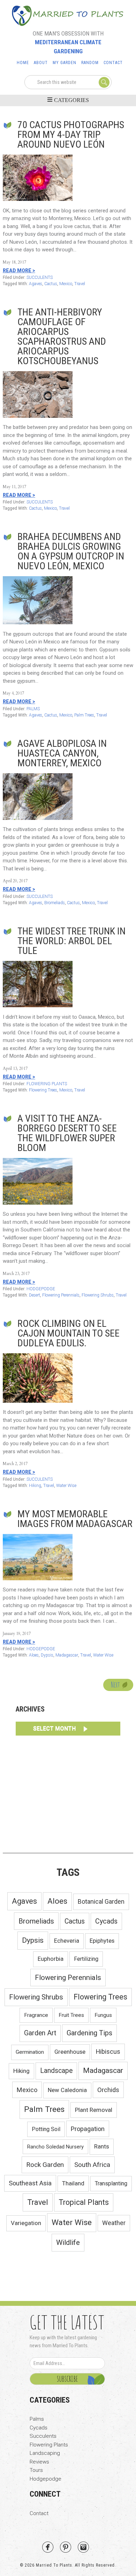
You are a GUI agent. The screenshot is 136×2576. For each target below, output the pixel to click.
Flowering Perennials (61, 1295)
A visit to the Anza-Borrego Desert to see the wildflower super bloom (67, 1133)
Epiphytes (102, 1941)
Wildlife (68, 2242)
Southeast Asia (30, 2183)
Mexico (66, 284)
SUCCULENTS (40, 277)
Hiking (35, 1486)
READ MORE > (19, 271)
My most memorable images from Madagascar (75, 1519)
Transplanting (111, 2183)
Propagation (88, 2129)
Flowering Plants (49, 2445)
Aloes (34, 1655)
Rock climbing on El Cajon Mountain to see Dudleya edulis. (69, 1333)
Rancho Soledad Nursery (55, 2147)
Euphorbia (51, 1959)
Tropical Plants (84, 2202)
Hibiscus (108, 2052)
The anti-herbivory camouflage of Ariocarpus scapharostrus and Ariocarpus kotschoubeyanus (62, 336)
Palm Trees (84, 715)
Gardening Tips (89, 2033)
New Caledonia (67, 2090)
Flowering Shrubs (98, 1295)
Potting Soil (46, 2129)
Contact (39, 2513)
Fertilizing (86, 1959)
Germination (30, 2052)
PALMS (33, 709)
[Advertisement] (68, 1793)
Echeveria (67, 1941)
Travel (80, 284)
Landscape (56, 2071)
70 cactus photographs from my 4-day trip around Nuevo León (71, 135)
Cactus (51, 284)
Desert (35, 1295)
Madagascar (67, 1655)
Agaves (36, 284)
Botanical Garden (101, 1902)
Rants (102, 2146)
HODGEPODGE (41, 1289)
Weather (114, 2223)
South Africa (92, 2165)
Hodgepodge (46, 2479)
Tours (36, 2470)
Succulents (43, 2436)
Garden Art (40, 2033)
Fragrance (36, 2015)
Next (115, 1685)
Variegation (26, 2223)
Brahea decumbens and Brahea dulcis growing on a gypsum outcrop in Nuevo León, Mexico (71, 551)
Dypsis (47, 1655)
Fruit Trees (71, 2015)
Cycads (106, 1921)
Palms (37, 2419)
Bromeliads (55, 903)
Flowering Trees (43, 1090)
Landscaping (45, 2453)
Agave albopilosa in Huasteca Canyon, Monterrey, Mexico (62, 753)
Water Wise (66, 1486)
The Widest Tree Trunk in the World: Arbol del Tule (71, 941)
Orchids (108, 2090)
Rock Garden (45, 2165)
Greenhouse (70, 2052)
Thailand (73, 2183)
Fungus (103, 2015)
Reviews (39, 2462)
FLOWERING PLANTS (47, 1084)
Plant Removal (94, 2110)
